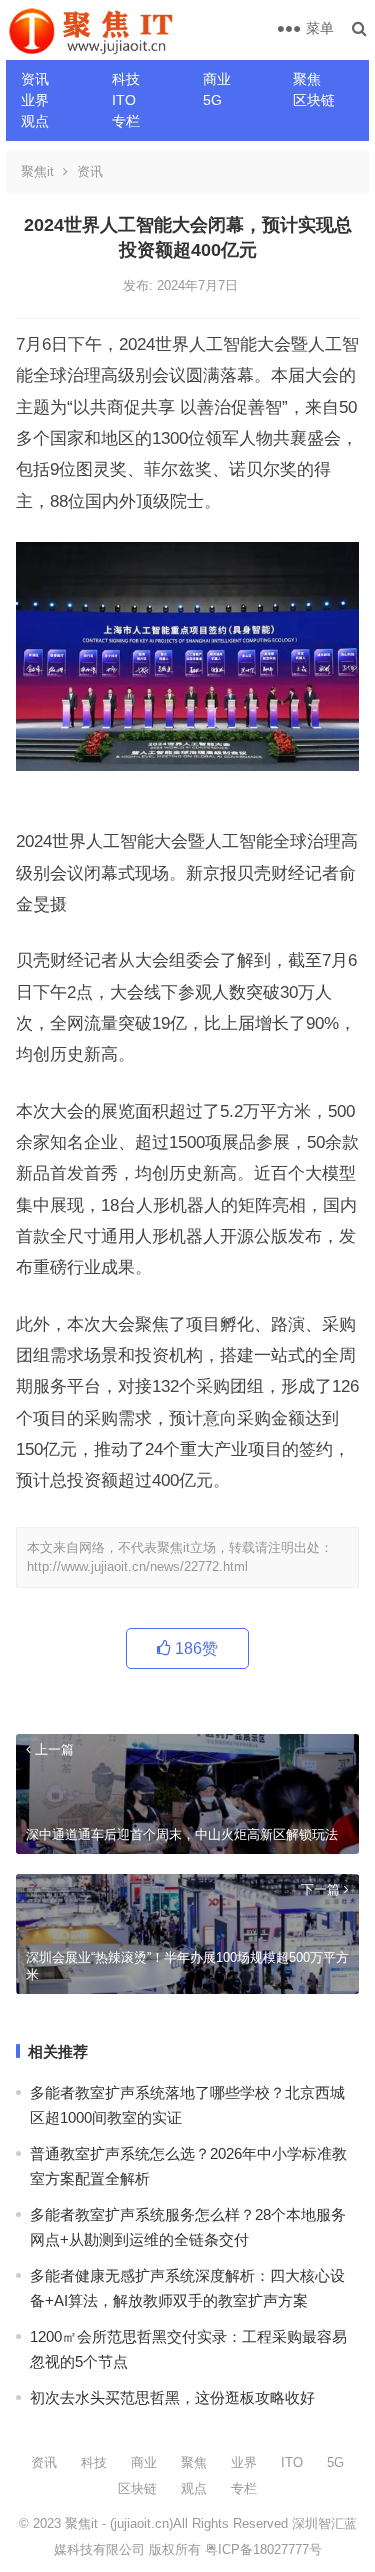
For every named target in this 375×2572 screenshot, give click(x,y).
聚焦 (307, 79)
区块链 (314, 100)
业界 (35, 100)
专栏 (126, 121)
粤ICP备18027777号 (263, 2549)
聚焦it (37, 171)
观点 (35, 121)
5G (212, 100)
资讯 (35, 79)
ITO (124, 100)
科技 (126, 79)
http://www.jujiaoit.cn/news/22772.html (137, 1566)
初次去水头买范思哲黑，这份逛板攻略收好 (172, 2397)
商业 (217, 79)
